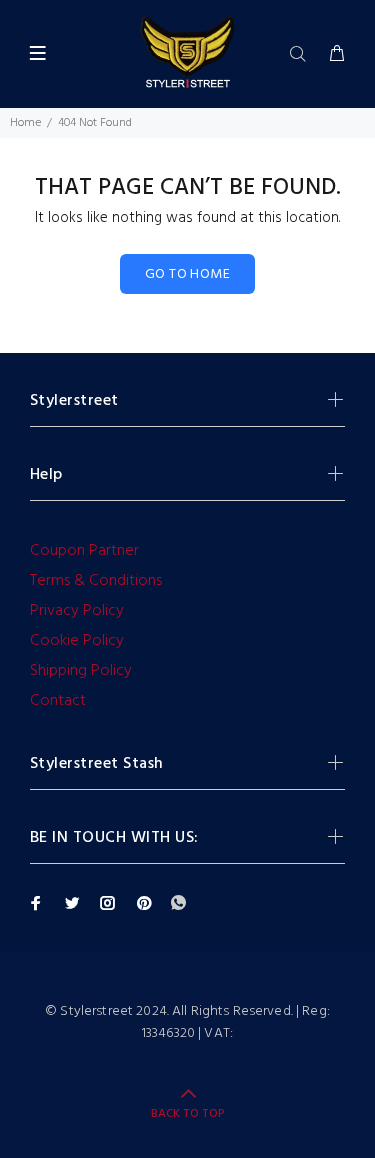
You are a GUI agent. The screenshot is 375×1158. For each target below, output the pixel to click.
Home (25, 123)
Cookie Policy (77, 641)
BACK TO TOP (188, 1114)
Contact (58, 701)
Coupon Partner (84, 551)
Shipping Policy (81, 671)
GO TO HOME (187, 274)
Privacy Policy (77, 611)
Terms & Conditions (96, 581)
